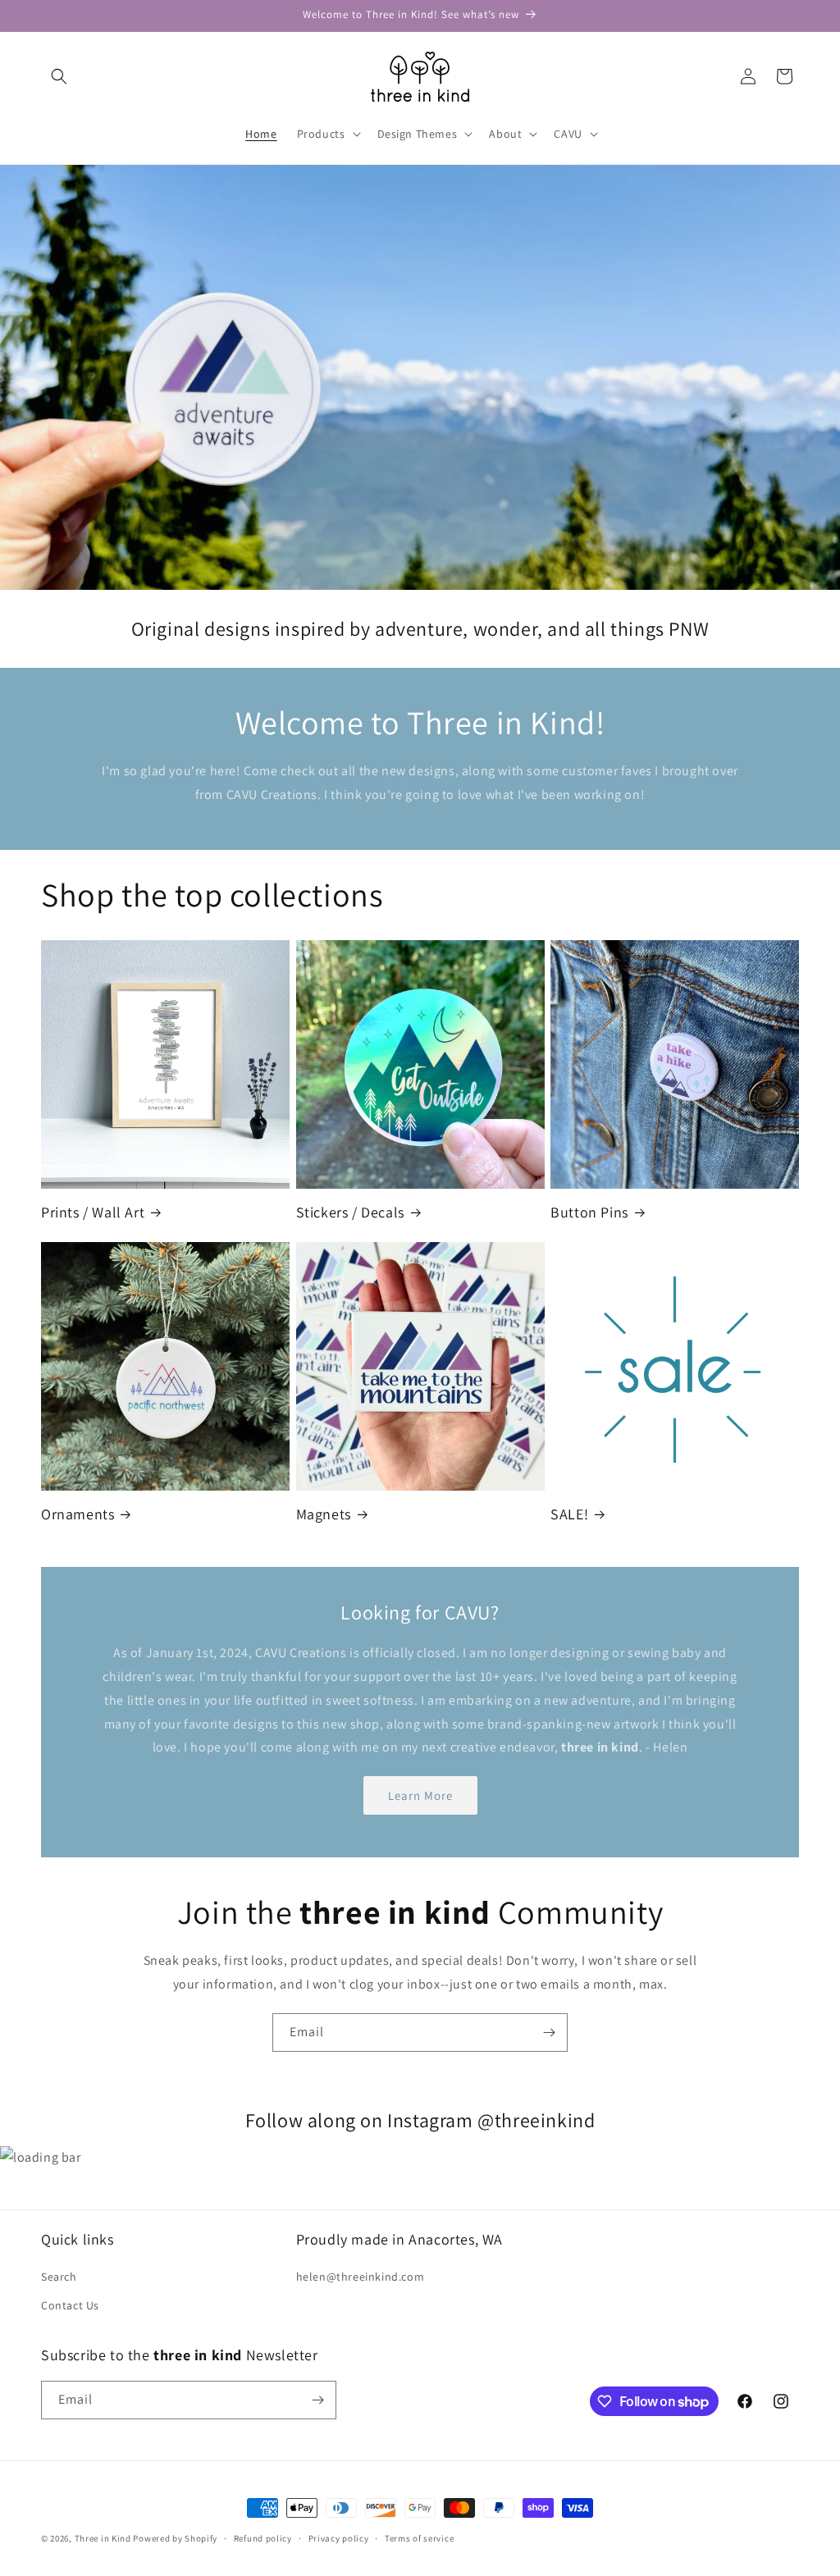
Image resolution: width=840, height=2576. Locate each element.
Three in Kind (103, 2538)
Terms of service (419, 2538)
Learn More (420, 1795)
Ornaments (78, 1514)
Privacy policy (339, 2538)
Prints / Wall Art (93, 1212)
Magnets (324, 1514)
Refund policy (263, 2538)
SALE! (569, 1514)
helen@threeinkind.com (361, 2277)
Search (59, 2277)
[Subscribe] (549, 2032)
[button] (59, 76)
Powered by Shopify (175, 2538)
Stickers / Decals (350, 1212)
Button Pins (589, 1212)
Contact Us (70, 2305)
